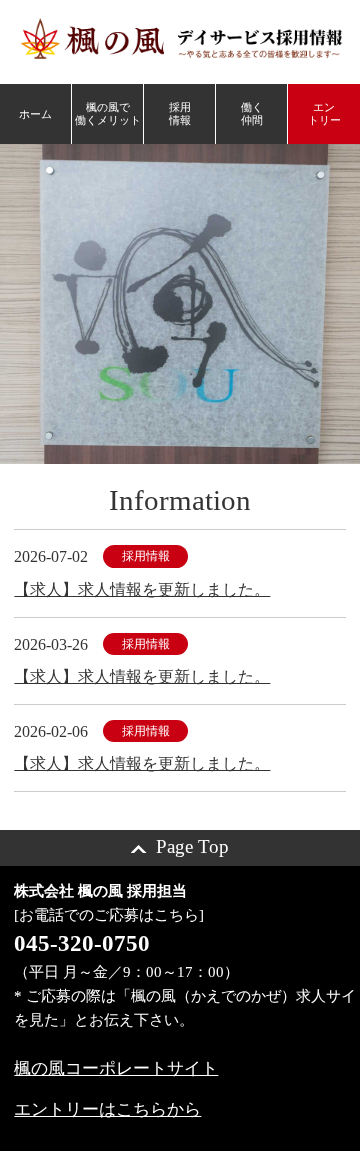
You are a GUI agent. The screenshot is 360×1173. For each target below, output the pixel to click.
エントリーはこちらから (107, 1109)
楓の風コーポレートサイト (116, 1068)
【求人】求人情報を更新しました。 (142, 589)
